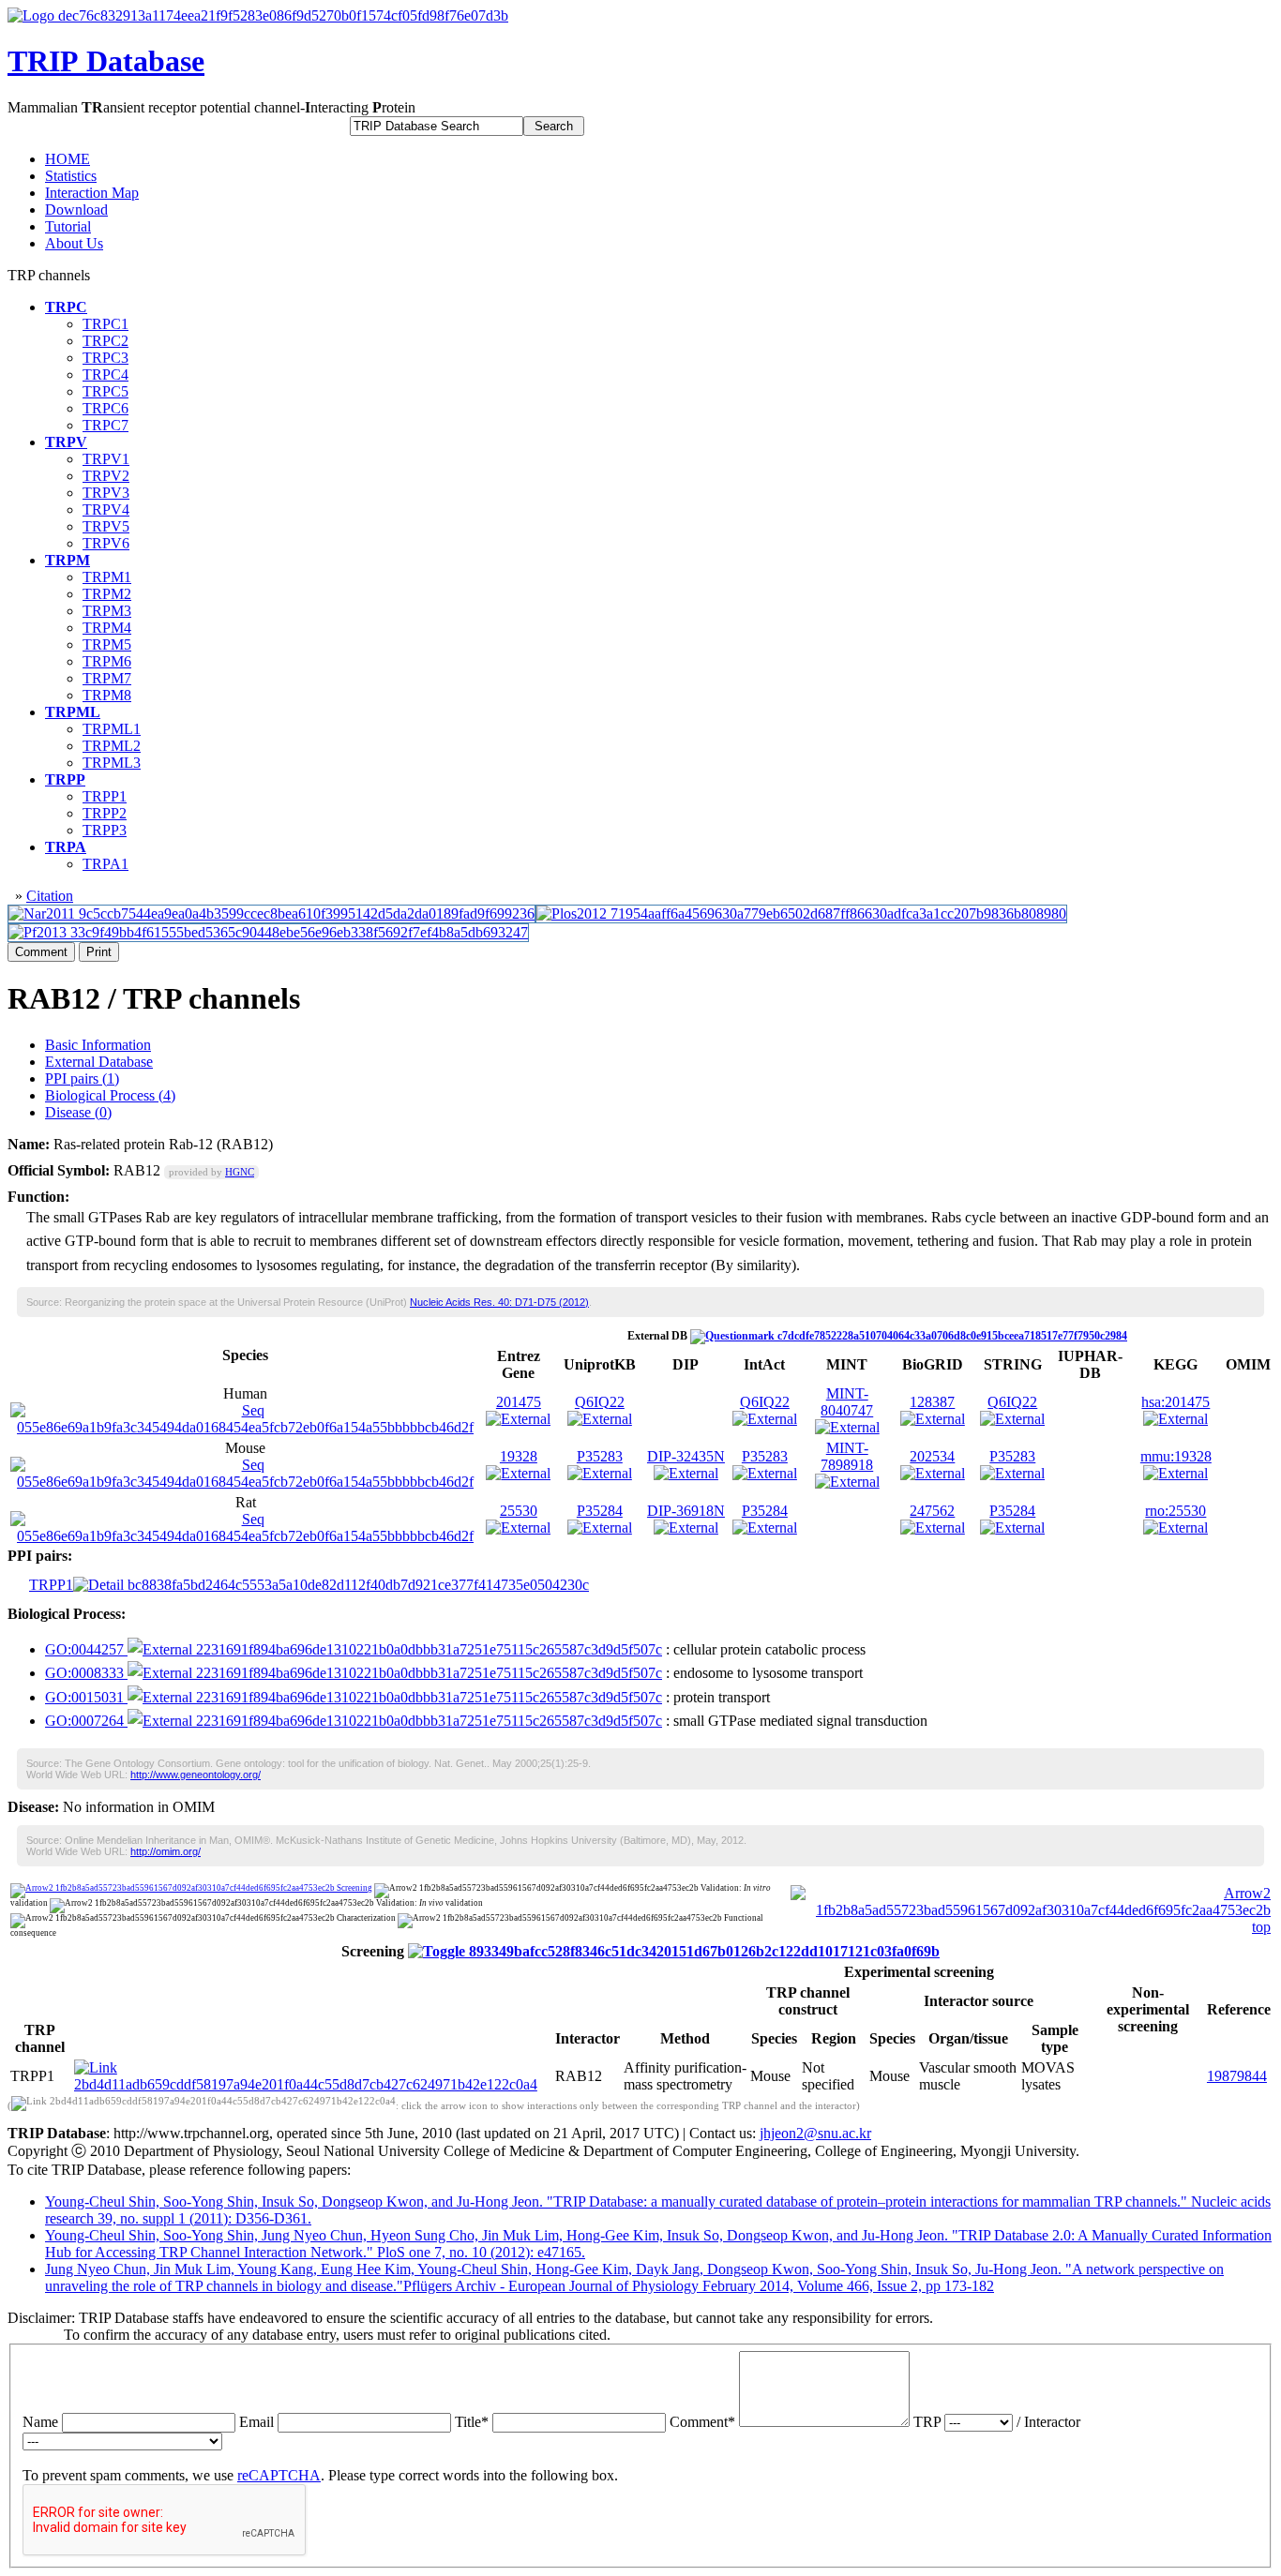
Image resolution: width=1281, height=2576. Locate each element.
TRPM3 (107, 611)
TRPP (65, 779)
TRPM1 (107, 577)
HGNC (240, 1172)
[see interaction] (313, 2084)
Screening (354, 1888)
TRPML (73, 712)
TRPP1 (105, 796)
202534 (932, 1456)
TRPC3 (105, 358)
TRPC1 (105, 324)
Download (76, 210)
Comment (41, 952)
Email (256, 2422)
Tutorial (68, 226)
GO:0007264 (86, 1721)
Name (40, 2422)
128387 (932, 1402)
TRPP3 (105, 830)
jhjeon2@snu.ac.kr (815, 2133)
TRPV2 (106, 476)
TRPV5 (106, 526)
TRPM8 (107, 695)
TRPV (66, 442)
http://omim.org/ (166, 1851)
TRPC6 (105, 408)
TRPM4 (107, 628)
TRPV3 (106, 493)
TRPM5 (107, 644)
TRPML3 (112, 763)
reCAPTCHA (279, 2475)
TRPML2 (112, 746)
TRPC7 (105, 425)
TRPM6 (107, 661)
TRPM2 (107, 594)
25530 (519, 1511)
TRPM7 (107, 678)
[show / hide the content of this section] (674, 1951)
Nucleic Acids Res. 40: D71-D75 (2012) (499, 1302)
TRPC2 (105, 341)
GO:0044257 (86, 1649)
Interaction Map (92, 193)
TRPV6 (106, 543)
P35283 (600, 1456)
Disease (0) (78, 1112)
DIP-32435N (686, 1456)
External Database (99, 1062)
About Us (74, 243)
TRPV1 (106, 459)
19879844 (1237, 2076)
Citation (50, 896)
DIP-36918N (686, 1511)
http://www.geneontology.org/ (196, 1775)
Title (472, 2422)
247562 (932, 1511)
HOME (68, 159)
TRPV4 (106, 509)
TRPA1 (105, 864)
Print (99, 952)
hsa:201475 (1176, 1402)
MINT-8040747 (847, 1402)
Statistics (71, 176)
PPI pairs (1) (82, 1078)
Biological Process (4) (110, 1095)
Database (106, 61)
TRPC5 (105, 391)
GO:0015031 (86, 1697)
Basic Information (98, 1045)
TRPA (66, 847)
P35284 (600, 1511)
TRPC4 (105, 374)
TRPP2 (105, 813)
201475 (519, 1402)
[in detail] (331, 1585)
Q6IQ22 (600, 1402)
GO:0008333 (86, 1673)
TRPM (68, 560)
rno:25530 (1176, 1511)
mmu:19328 (1176, 1456)
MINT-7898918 (847, 1456)
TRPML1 (112, 729)
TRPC (66, 307)
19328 (519, 1456)
